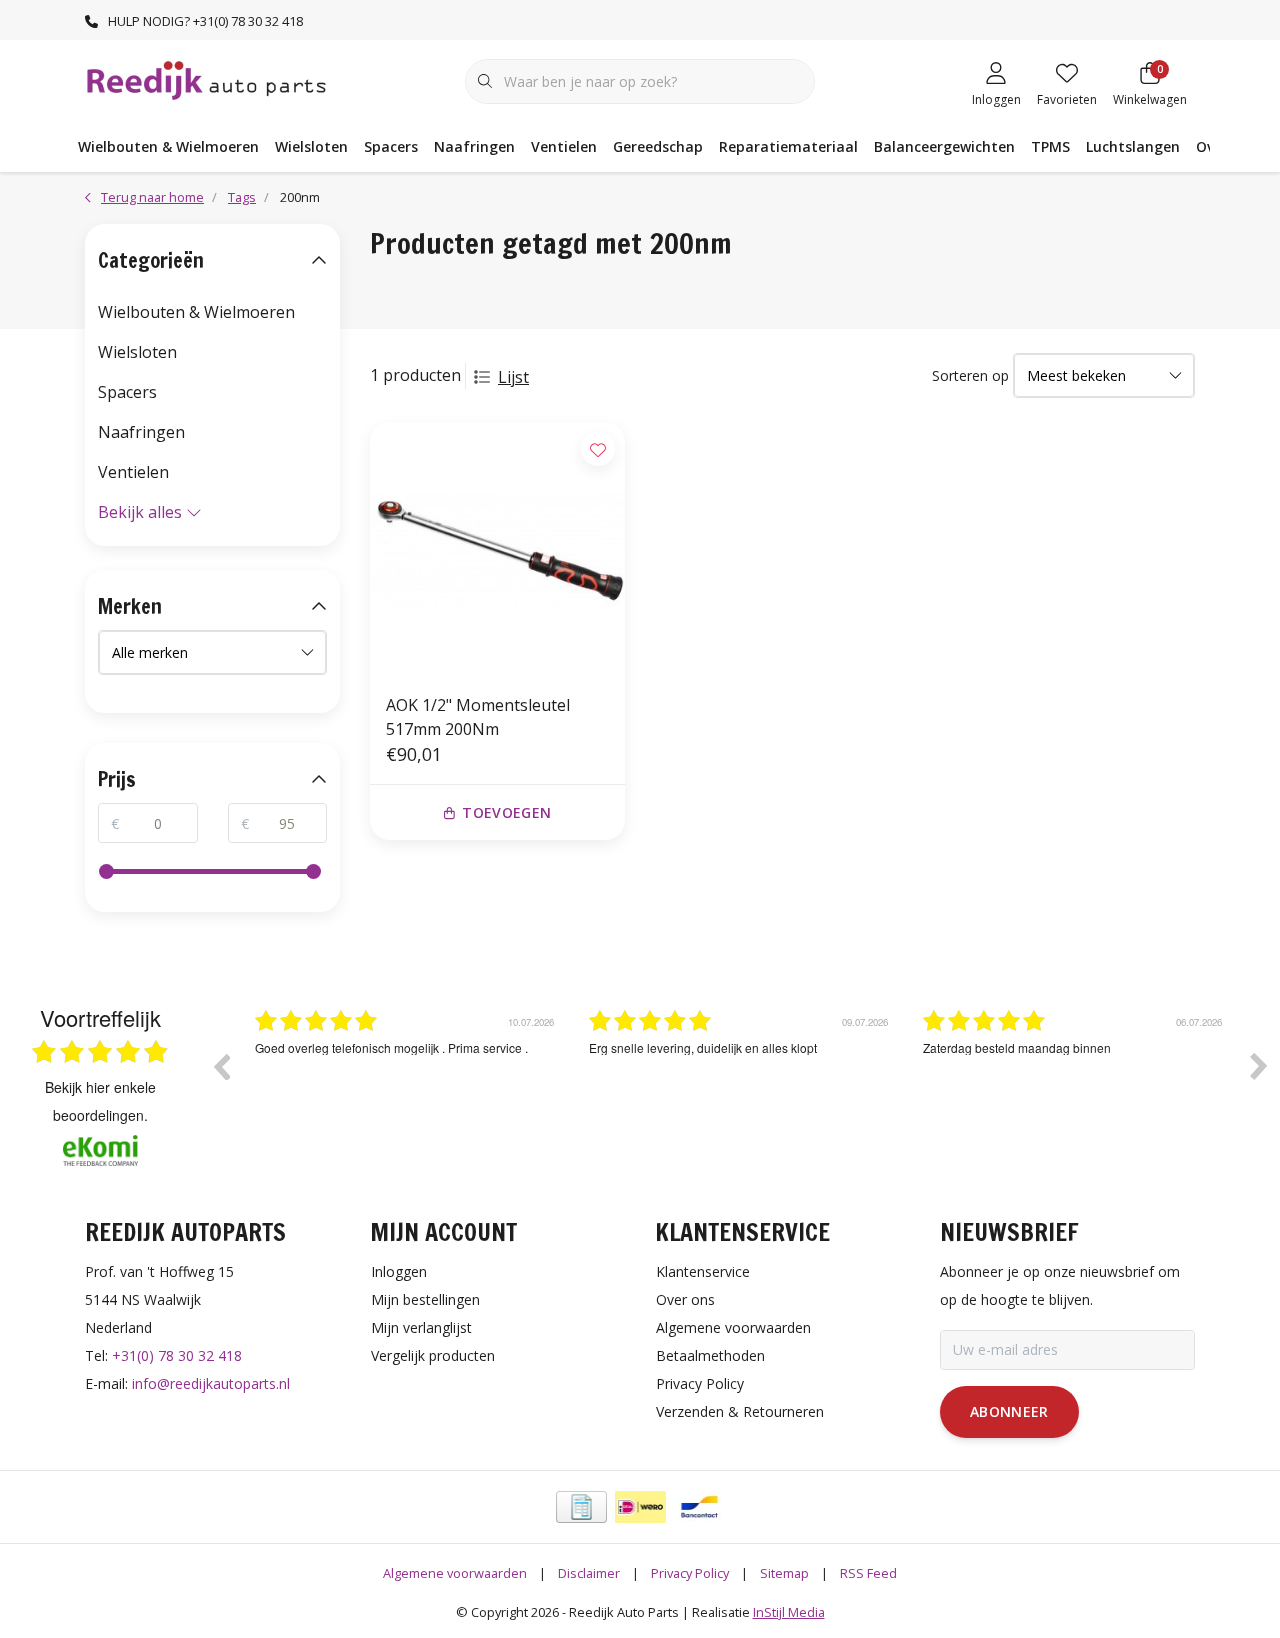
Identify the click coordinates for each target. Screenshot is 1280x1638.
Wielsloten (311, 146)
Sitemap (784, 1573)
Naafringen (474, 146)
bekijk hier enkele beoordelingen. (100, 1101)
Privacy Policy (690, 1573)
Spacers (391, 146)
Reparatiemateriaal (788, 146)
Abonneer (1009, 1411)
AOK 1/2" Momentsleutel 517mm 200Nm (478, 717)
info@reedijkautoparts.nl (211, 1383)
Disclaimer (589, 1573)
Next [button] (1259, 1066)
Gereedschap (658, 146)
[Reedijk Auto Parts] (207, 79)
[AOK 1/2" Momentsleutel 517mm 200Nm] (497, 549)
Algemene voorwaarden (455, 1573)
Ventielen (564, 146)
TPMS (1050, 146)
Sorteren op (970, 375)
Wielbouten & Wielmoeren (168, 146)
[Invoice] (581, 1507)
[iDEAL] (640, 1507)
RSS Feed (868, 1573)
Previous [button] (221, 1066)
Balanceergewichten (944, 146)
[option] (407, 1081)
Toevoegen (506, 812)
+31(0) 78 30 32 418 (177, 1355)
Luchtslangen (1133, 146)
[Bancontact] (699, 1507)
